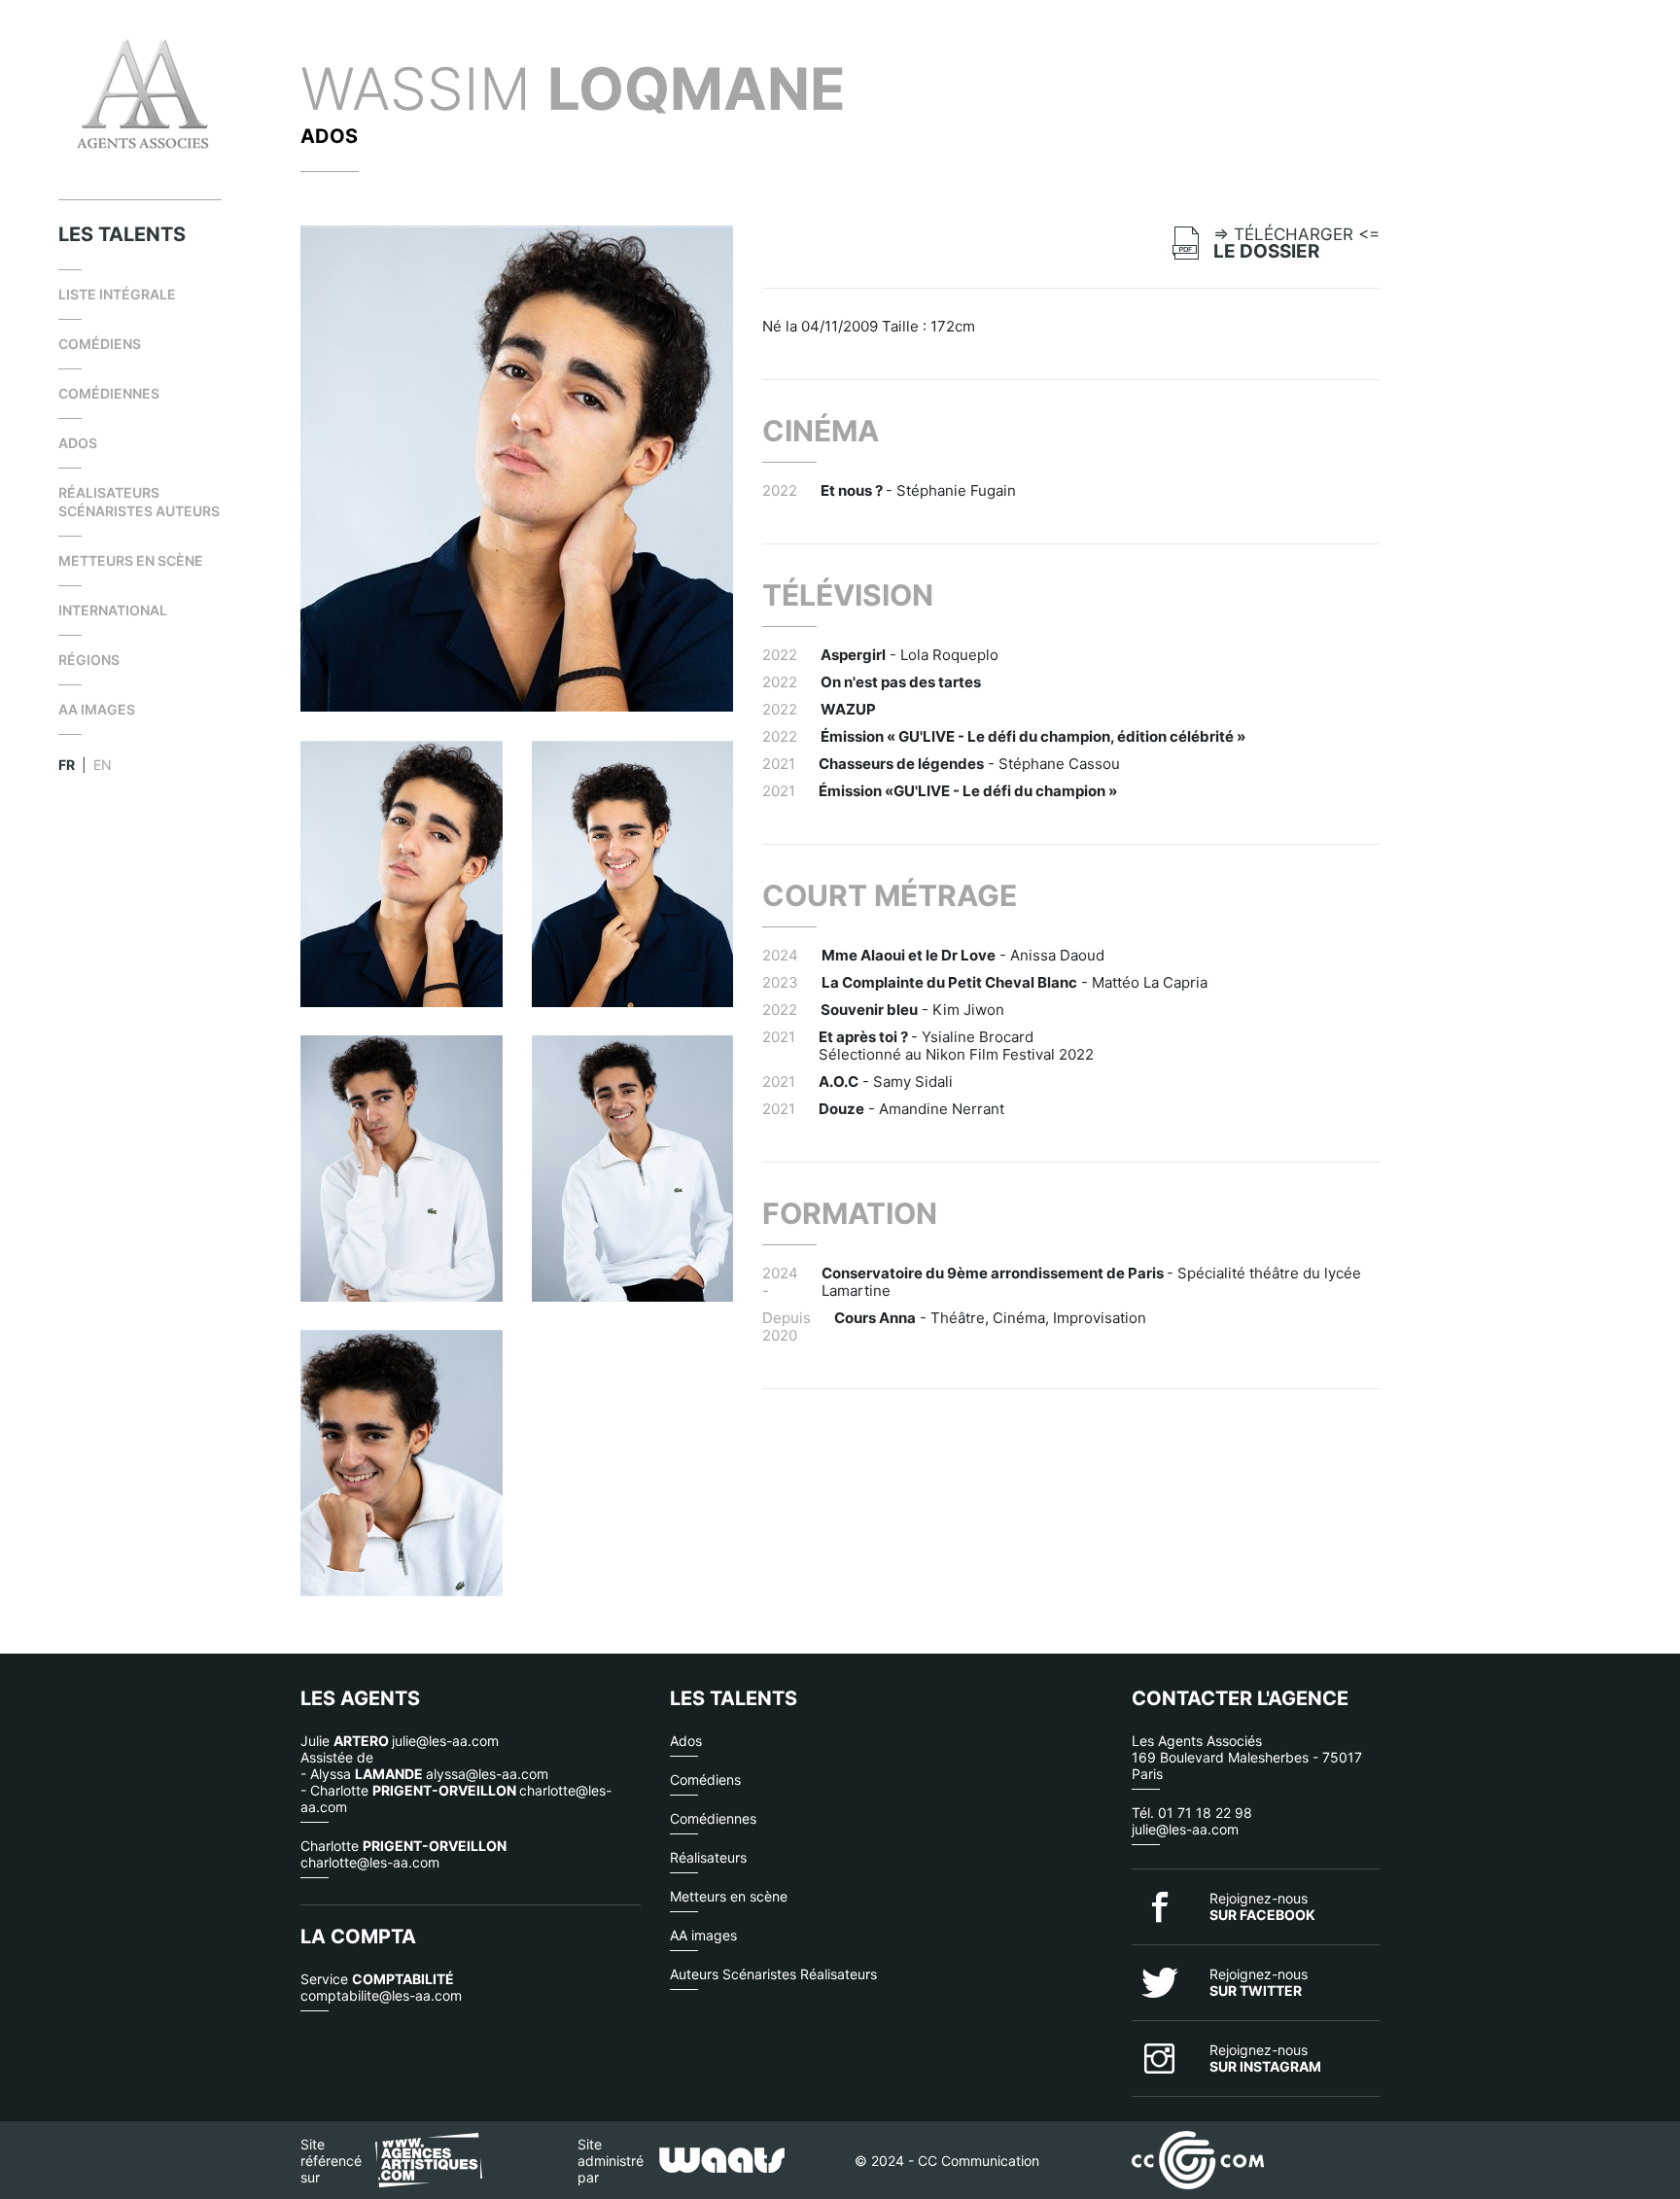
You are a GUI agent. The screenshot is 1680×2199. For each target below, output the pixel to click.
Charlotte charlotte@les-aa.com (403, 1854)
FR (67, 765)
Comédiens (100, 344)
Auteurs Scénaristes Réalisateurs (773, 1974)
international (113, 610)
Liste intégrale (117, 294)
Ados (78, 443)
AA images (97, 709)
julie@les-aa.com (1185, 1829)
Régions (89, 660)
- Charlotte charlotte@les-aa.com (456, 1798)
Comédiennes (109, 393)
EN (103, 765)
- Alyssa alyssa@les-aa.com (424, 1774)
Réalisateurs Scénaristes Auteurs (139, 502)
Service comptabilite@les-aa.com (381, 1987)
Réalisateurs (708, 1857)
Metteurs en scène (131, 560)
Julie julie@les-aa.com (400, 1741)
